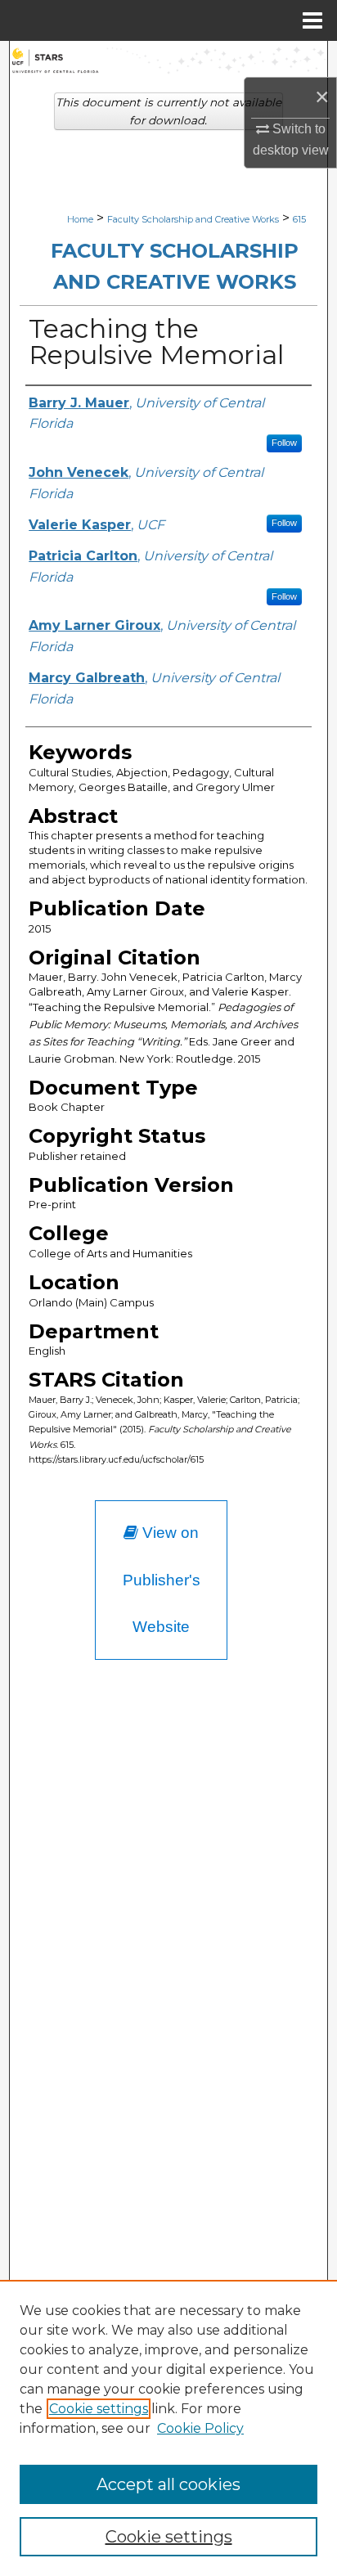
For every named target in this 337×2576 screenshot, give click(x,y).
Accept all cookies (168, 2484)
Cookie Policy (200, 2428)
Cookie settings (99, 2409)
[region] (168, 2428)
